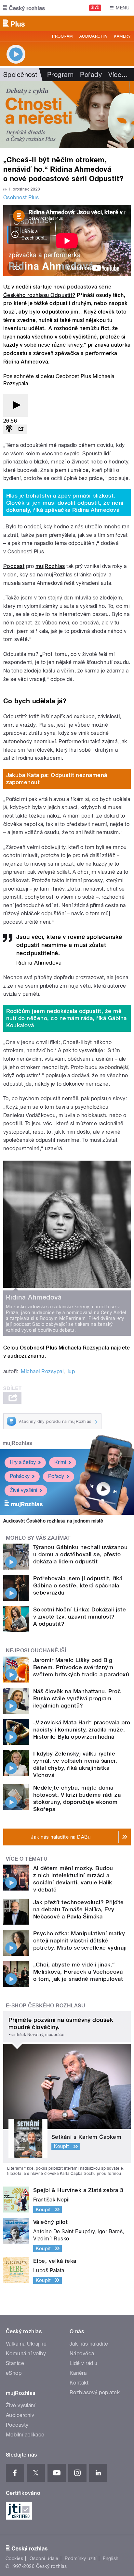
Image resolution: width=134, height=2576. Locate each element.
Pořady (91, 75)
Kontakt (79, 2383)
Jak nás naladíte (89, 2344)
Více (118, 75)
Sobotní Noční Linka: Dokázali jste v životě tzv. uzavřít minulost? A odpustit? (80, 1617)
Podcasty (17, 2425)
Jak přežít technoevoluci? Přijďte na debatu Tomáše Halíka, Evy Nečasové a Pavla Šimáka (79, 1909)
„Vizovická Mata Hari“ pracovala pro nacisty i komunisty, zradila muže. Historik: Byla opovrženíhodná (82, 1730)
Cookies (14, 2558)
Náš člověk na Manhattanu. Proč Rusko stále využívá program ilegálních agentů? (77, 1698)
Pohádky (20, 1476)
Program (62, 36)
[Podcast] (9, 429)
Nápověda (82, 2354)
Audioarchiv (93, 36)
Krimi (60, 1462)
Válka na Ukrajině (26, 2344)
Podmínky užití (81, 2558)
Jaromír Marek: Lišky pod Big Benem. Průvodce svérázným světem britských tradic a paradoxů (81, 1667)
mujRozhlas (50, 566)
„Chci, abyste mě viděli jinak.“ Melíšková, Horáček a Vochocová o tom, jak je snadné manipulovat (78, 1972)
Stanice (15, 2363)
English (111, 2558)
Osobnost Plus (21, 197)
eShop (14, 2373)
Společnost (20, 75)
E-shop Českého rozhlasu (46, 2006)
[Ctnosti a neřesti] (67, 115)
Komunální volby (26, 2354)
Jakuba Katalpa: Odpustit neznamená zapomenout (57, 779)
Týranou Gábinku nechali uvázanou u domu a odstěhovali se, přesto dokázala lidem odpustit (80, 1554)
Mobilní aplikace (25, 2435)
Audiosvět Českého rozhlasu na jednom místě (53, 1521)
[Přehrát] (16, 406)
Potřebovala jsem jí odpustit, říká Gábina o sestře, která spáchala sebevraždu (78, 1585)
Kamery (122, 36)
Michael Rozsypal (42, 1371)
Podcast (14, 566)
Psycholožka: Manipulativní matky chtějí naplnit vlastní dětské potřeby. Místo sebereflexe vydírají (80, 1941)
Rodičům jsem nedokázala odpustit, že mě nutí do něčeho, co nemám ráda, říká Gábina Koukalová (67, 1018)
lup (71, 1371)
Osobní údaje (44, 2558)
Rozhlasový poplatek (95, 2392)
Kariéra (78, 2373)
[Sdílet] (21, 429)
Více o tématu (27, 1859)
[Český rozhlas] (24, 8)
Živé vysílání (23, 1490)
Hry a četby (23, 1462)
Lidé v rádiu (84, 2363)
